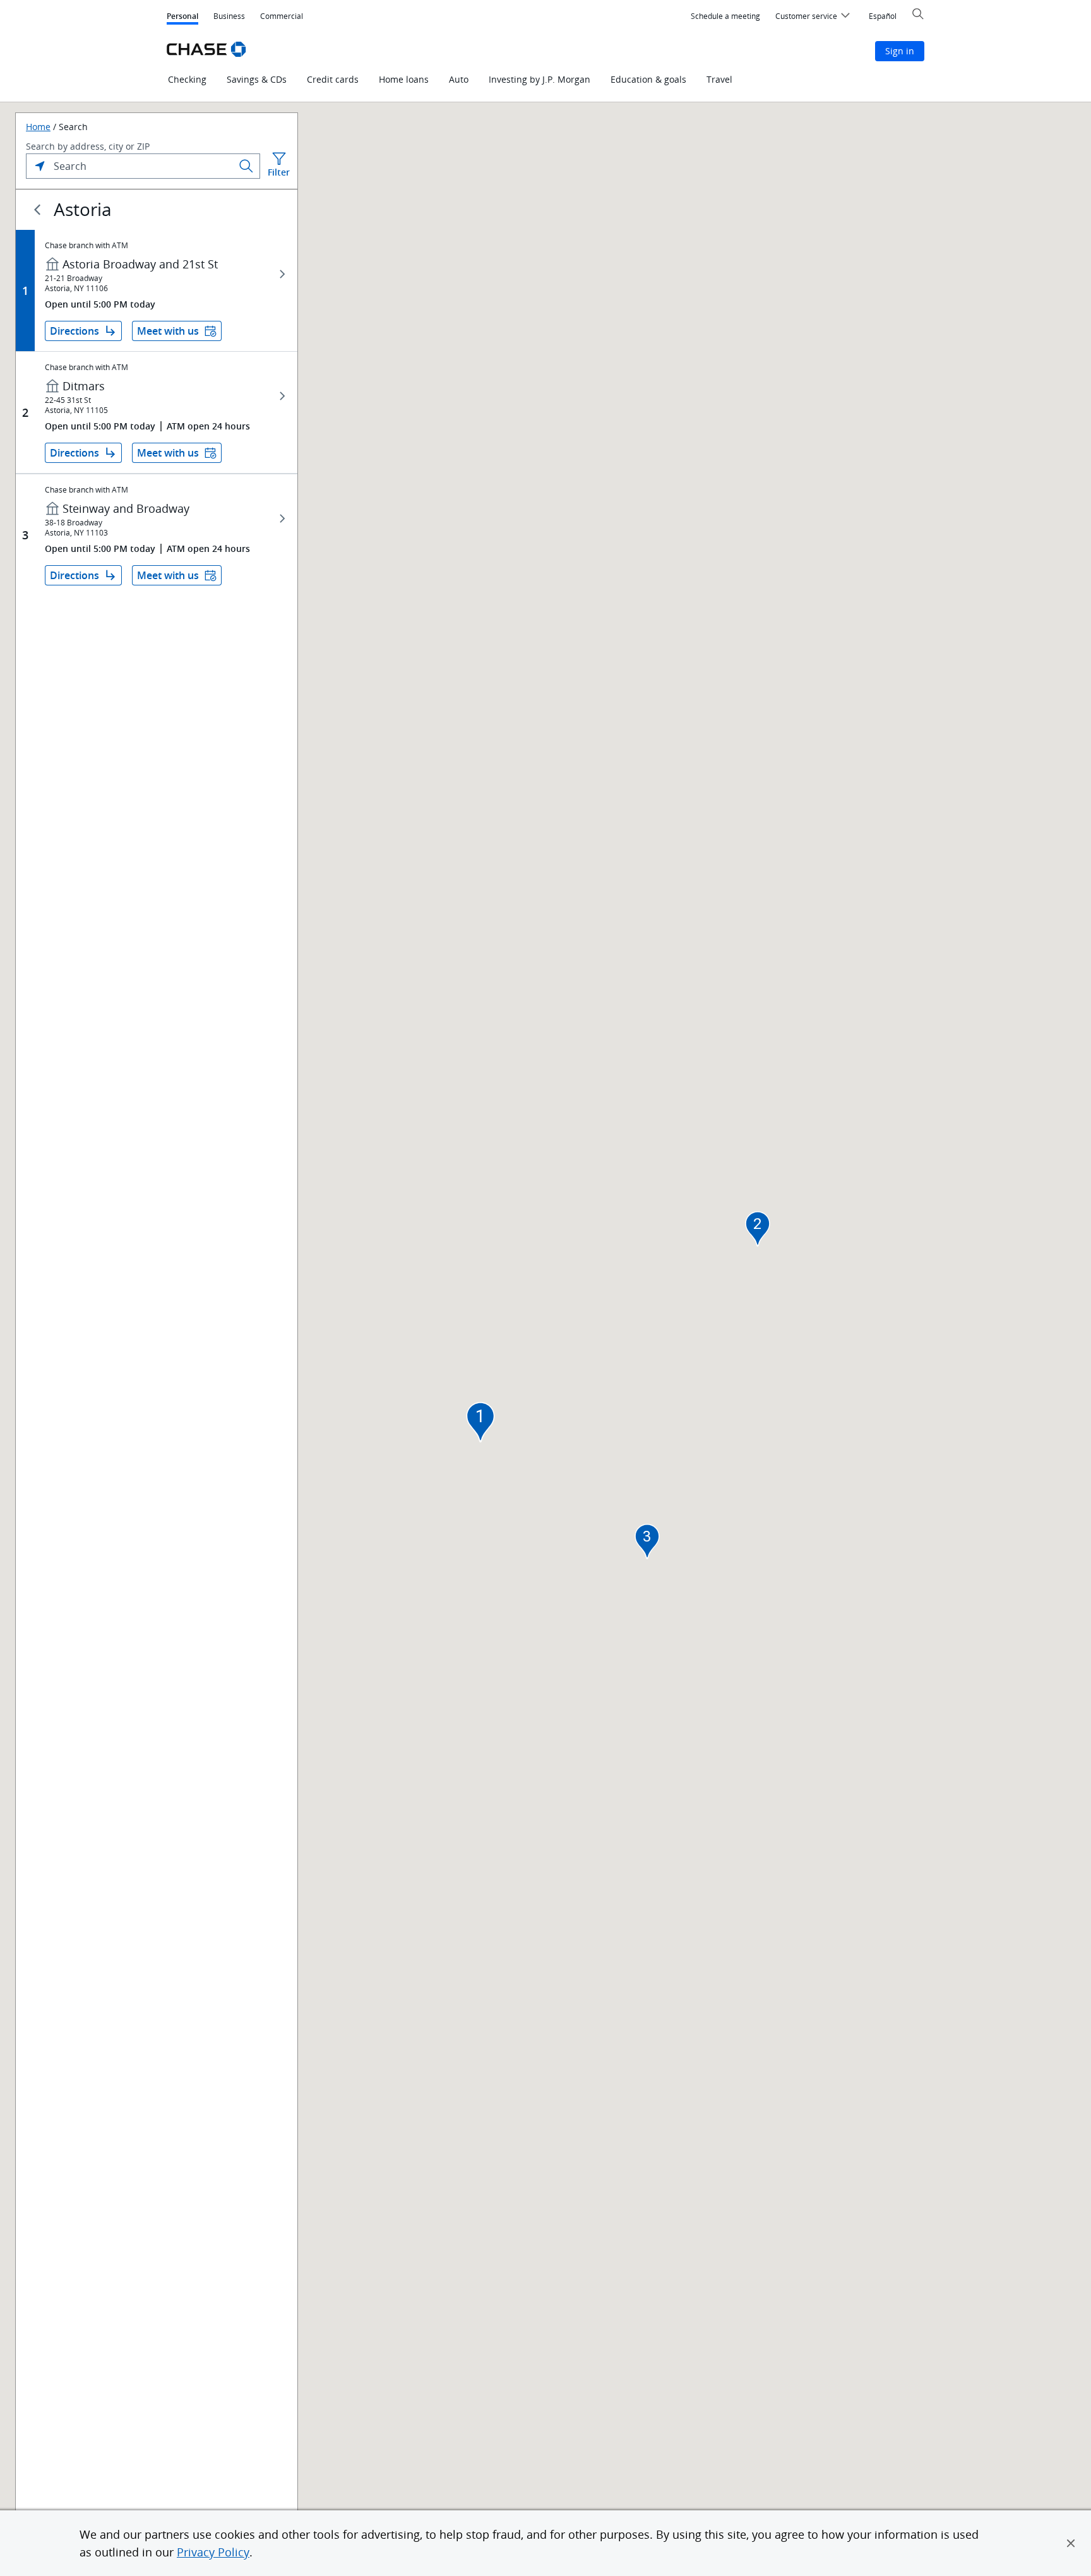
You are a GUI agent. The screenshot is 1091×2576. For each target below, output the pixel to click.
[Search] (246, 166)
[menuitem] (725, 16)
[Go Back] (37, 210)
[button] (1071, 2543)
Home (38, 127)
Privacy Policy (213, 2552)
